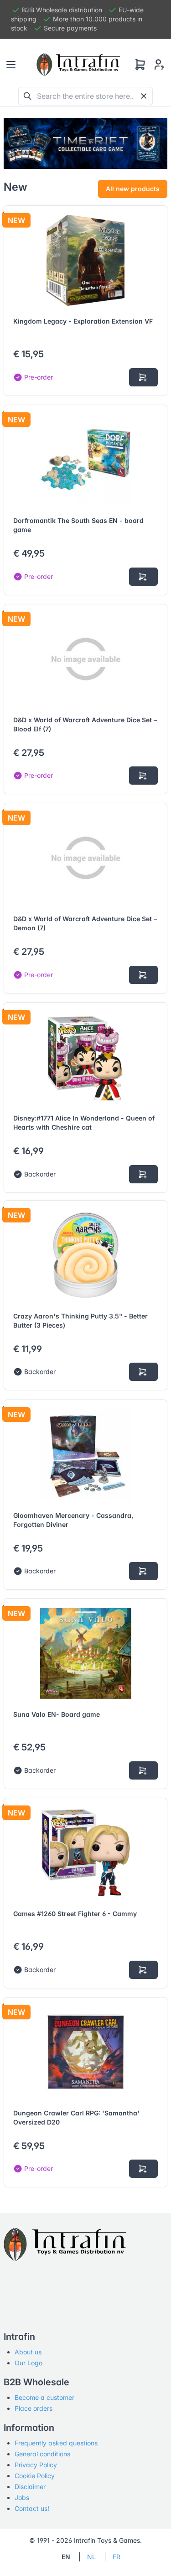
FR (117, 2557)
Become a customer (44, 2397)
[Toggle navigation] (11, 65)
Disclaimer (30, 2487)
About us (28, 2352)
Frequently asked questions (56, 2443)
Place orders (34, 2408)
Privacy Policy (36, 2465)
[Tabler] (78, 65)
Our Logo (28, 2363)
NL (91, 2557)
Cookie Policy (35, 2476)
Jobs (22, 2497)
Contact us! (32, 2508)
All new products (133, 189)
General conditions (42, 2454)
